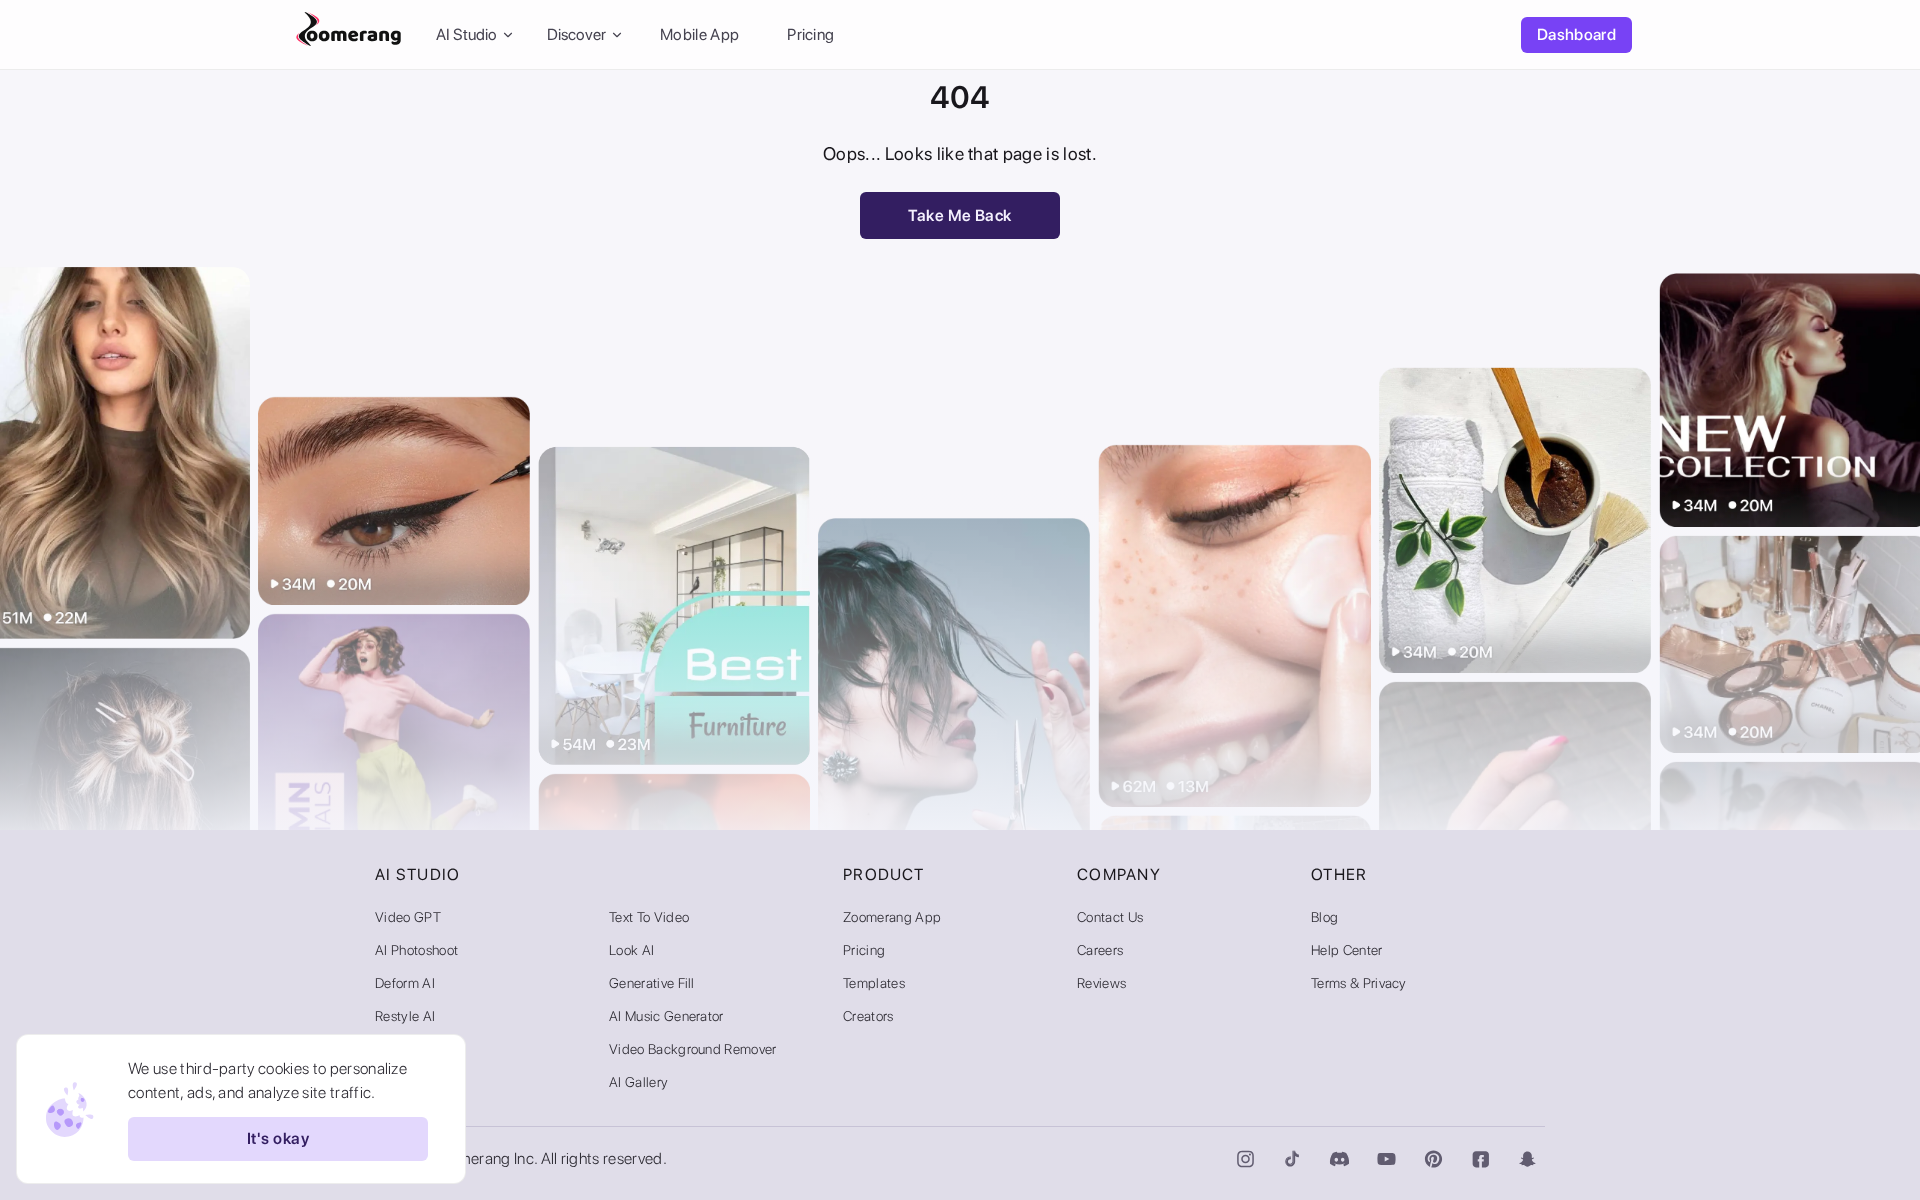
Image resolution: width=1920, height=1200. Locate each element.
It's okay (278, 1139)
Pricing (810, 34)
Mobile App (699, 34)
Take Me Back (960, 215)
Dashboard (1576, 34)
